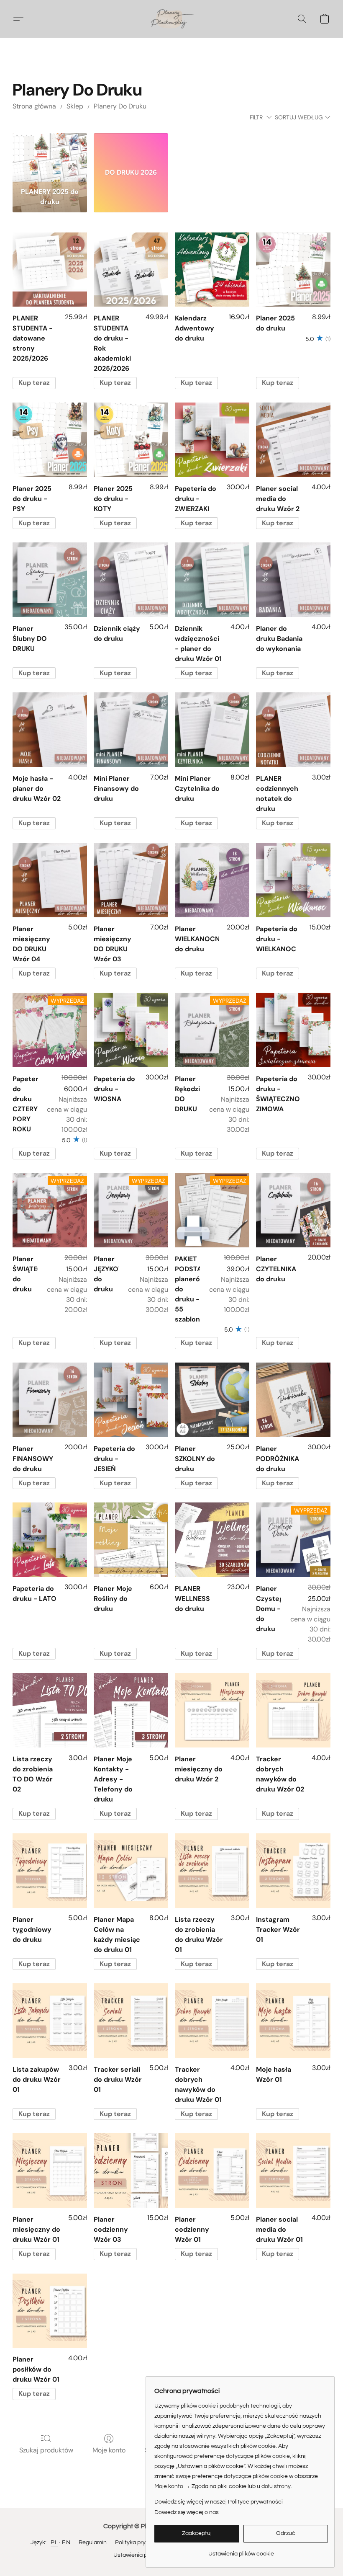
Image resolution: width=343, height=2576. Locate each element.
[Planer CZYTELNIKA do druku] (293, 1210)
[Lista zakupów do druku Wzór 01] (50, 2021)
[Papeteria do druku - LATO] (50, 1540)
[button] (171, 19)
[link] (241, 2551)
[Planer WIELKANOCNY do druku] (212, 880)
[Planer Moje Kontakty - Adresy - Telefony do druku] (131, 1710)
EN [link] (66, 2542)
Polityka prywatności (142, 2542)
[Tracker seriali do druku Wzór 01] (131, 2021)
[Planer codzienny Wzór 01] (212, 2171)
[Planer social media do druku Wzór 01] (293, 2171)
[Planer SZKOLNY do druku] (212, 1400)
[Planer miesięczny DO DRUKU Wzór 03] (131, 880)
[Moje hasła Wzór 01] (293, 2021)
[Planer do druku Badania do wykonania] (293, 580)
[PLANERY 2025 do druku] (50, 158)
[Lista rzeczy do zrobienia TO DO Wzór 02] (50, 1710)
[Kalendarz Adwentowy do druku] (212, 270)
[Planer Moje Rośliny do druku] (131, 1540)
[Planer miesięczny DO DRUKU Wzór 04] (50, 880)
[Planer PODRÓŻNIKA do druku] (293, 1400)
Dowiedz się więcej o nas (187, 2512)
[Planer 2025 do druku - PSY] (50, 440)
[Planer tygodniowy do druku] (50, 1871)
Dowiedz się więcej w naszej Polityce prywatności (219, 2502)
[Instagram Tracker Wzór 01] (293, 1871)
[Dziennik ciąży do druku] (131, 580)
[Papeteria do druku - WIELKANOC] (293, 880)
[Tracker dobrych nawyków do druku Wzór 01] (212, 2021)
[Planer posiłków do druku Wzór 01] (50, 2311)
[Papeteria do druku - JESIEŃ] (131, 1400)
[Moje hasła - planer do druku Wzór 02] (50, 730)
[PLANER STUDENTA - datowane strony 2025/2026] (50, 270)
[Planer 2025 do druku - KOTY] (131, 440)
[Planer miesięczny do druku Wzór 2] (212, 1710)
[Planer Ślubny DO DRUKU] (50, 580)
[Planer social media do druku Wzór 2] (293, 440)
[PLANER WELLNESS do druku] (212, 1540)
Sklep (75, 106)
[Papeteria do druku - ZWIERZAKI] (212, 440)
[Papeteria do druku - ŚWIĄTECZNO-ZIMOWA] (293, 1030)
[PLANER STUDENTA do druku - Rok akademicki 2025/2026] (131, 270)
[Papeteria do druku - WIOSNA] (131, 1030)
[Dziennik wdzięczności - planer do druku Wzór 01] (212, 580)
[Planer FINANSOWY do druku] (50, 1400)
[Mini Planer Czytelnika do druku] (212, 730)
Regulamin (93, 2542)
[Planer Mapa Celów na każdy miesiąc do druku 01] (131, 1871)
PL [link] (54, 2542)
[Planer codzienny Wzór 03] (131, 2171)
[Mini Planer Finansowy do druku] (131, 730)
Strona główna (34, 106)
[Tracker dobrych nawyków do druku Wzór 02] (293, 1710)
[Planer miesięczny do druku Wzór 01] (50, 2171)
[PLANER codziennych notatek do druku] (293, 730)
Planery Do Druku (120, 106)
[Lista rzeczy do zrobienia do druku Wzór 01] (212, 1871)
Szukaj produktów (46, 2450)
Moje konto (109, 2450)
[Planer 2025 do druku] (293, 270)
